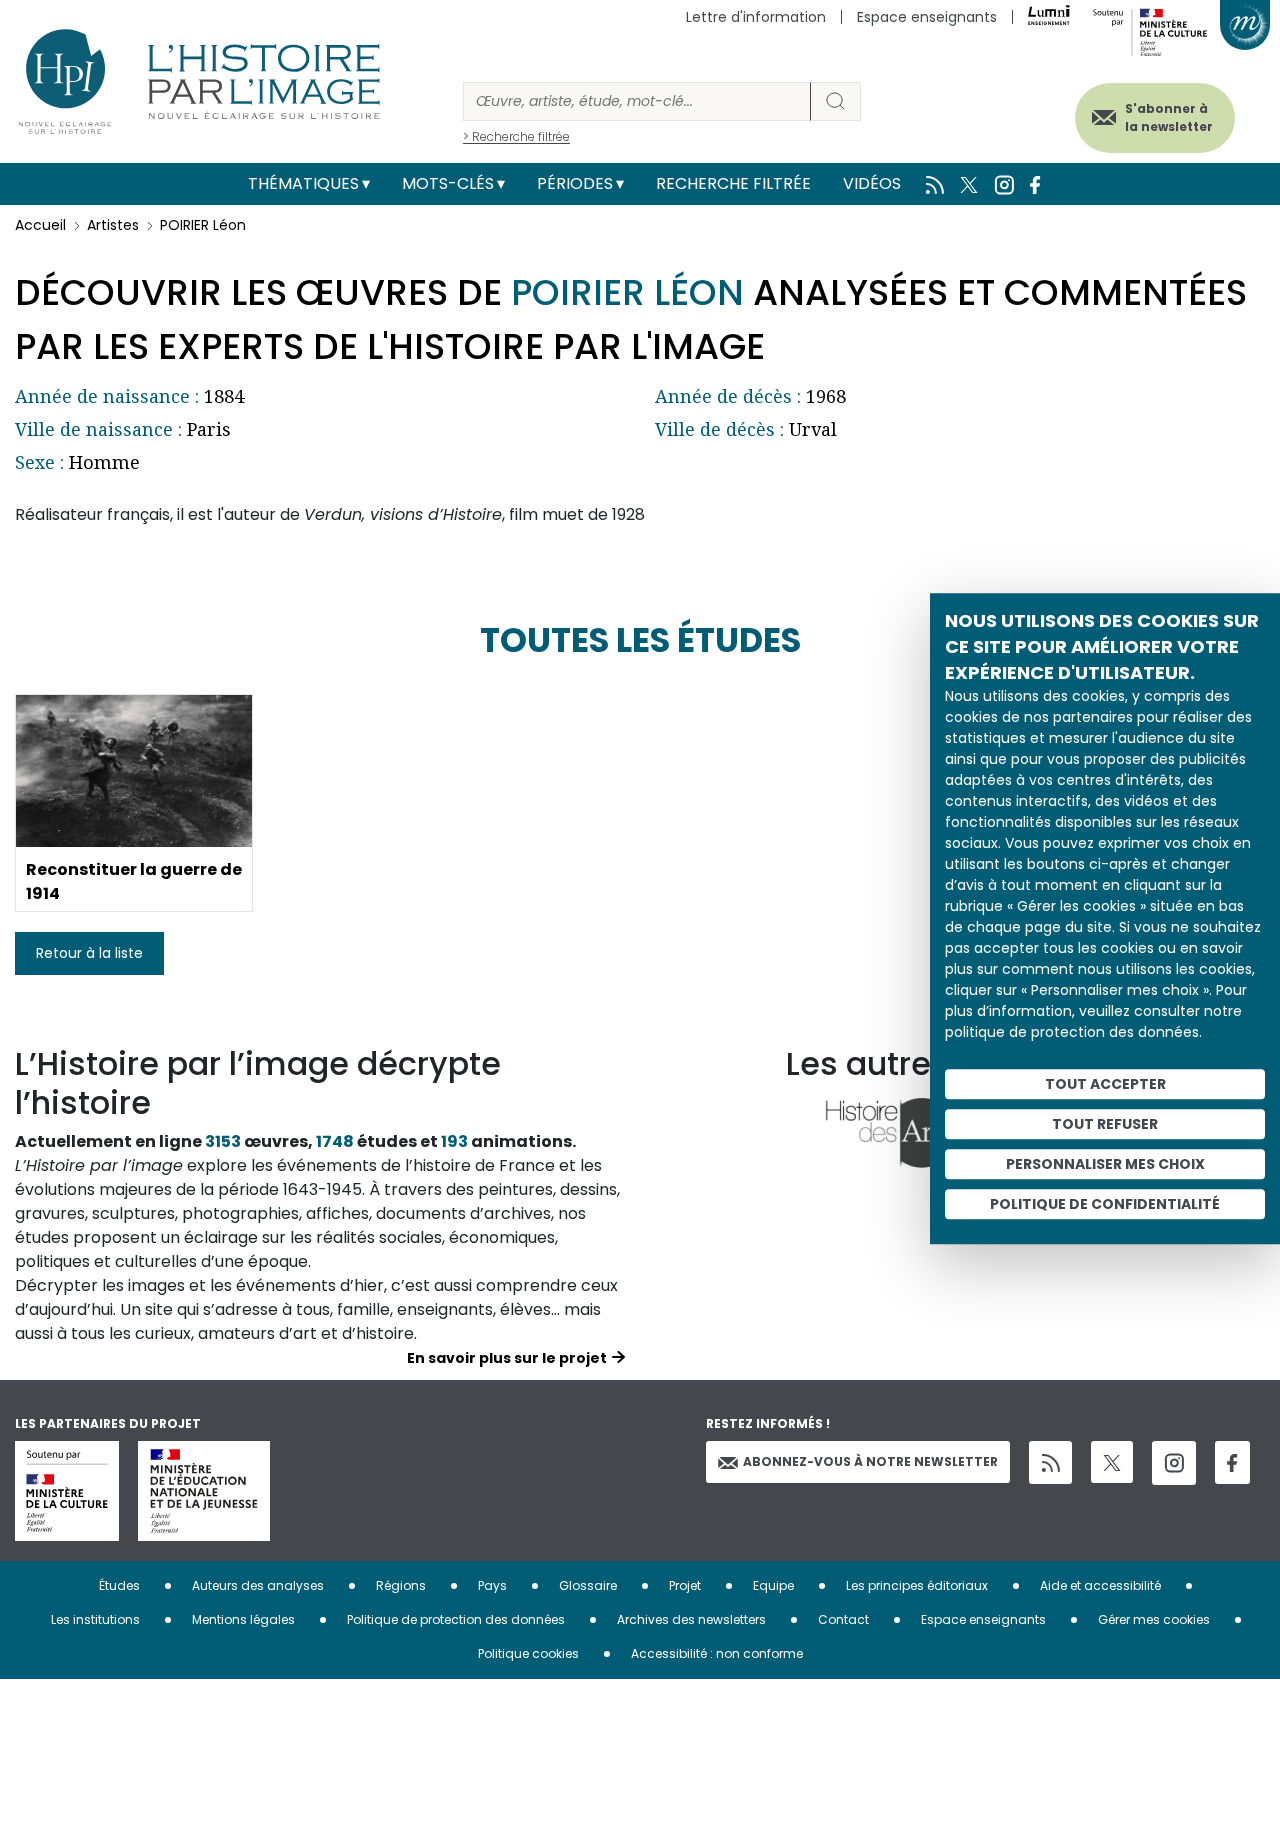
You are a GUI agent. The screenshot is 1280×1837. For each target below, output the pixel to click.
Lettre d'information (756, 17)
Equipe (773, 1585)
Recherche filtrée (733, 183)
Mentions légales (243, 1619)
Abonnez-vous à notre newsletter (870, 1461)
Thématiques (303, 183)
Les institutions (95, 1619)
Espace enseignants (927, 17)
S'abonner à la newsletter (1169, 117)
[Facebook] (1232, 1462)
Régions (401, 1585)
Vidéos (872, 183)
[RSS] (1050, 1462)
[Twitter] (1112, 1462)
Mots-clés (448, 183)
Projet (685, 1585)
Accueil (40, 225)
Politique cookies (528, 1653)
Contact (843, 1619)
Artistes (113, 225)
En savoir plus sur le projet (507, 1358)
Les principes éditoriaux (917, 1585)
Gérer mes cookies (1154, 1619)
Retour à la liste (89, 953)
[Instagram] (1174, 1463)
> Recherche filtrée (516, 136)
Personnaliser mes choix (1105, 1164)
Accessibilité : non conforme (717, 1653)
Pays (492, 1585)
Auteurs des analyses (258, 1585)
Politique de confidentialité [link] (1105, 1204)
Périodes (575, 183)
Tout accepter (1105, 1084)
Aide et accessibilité (1100, 1585)
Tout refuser (1105, 1124)
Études (119, 1585)
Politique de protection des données (456, 1619)
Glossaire (588, 1585)
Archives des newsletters (691, 1619)
